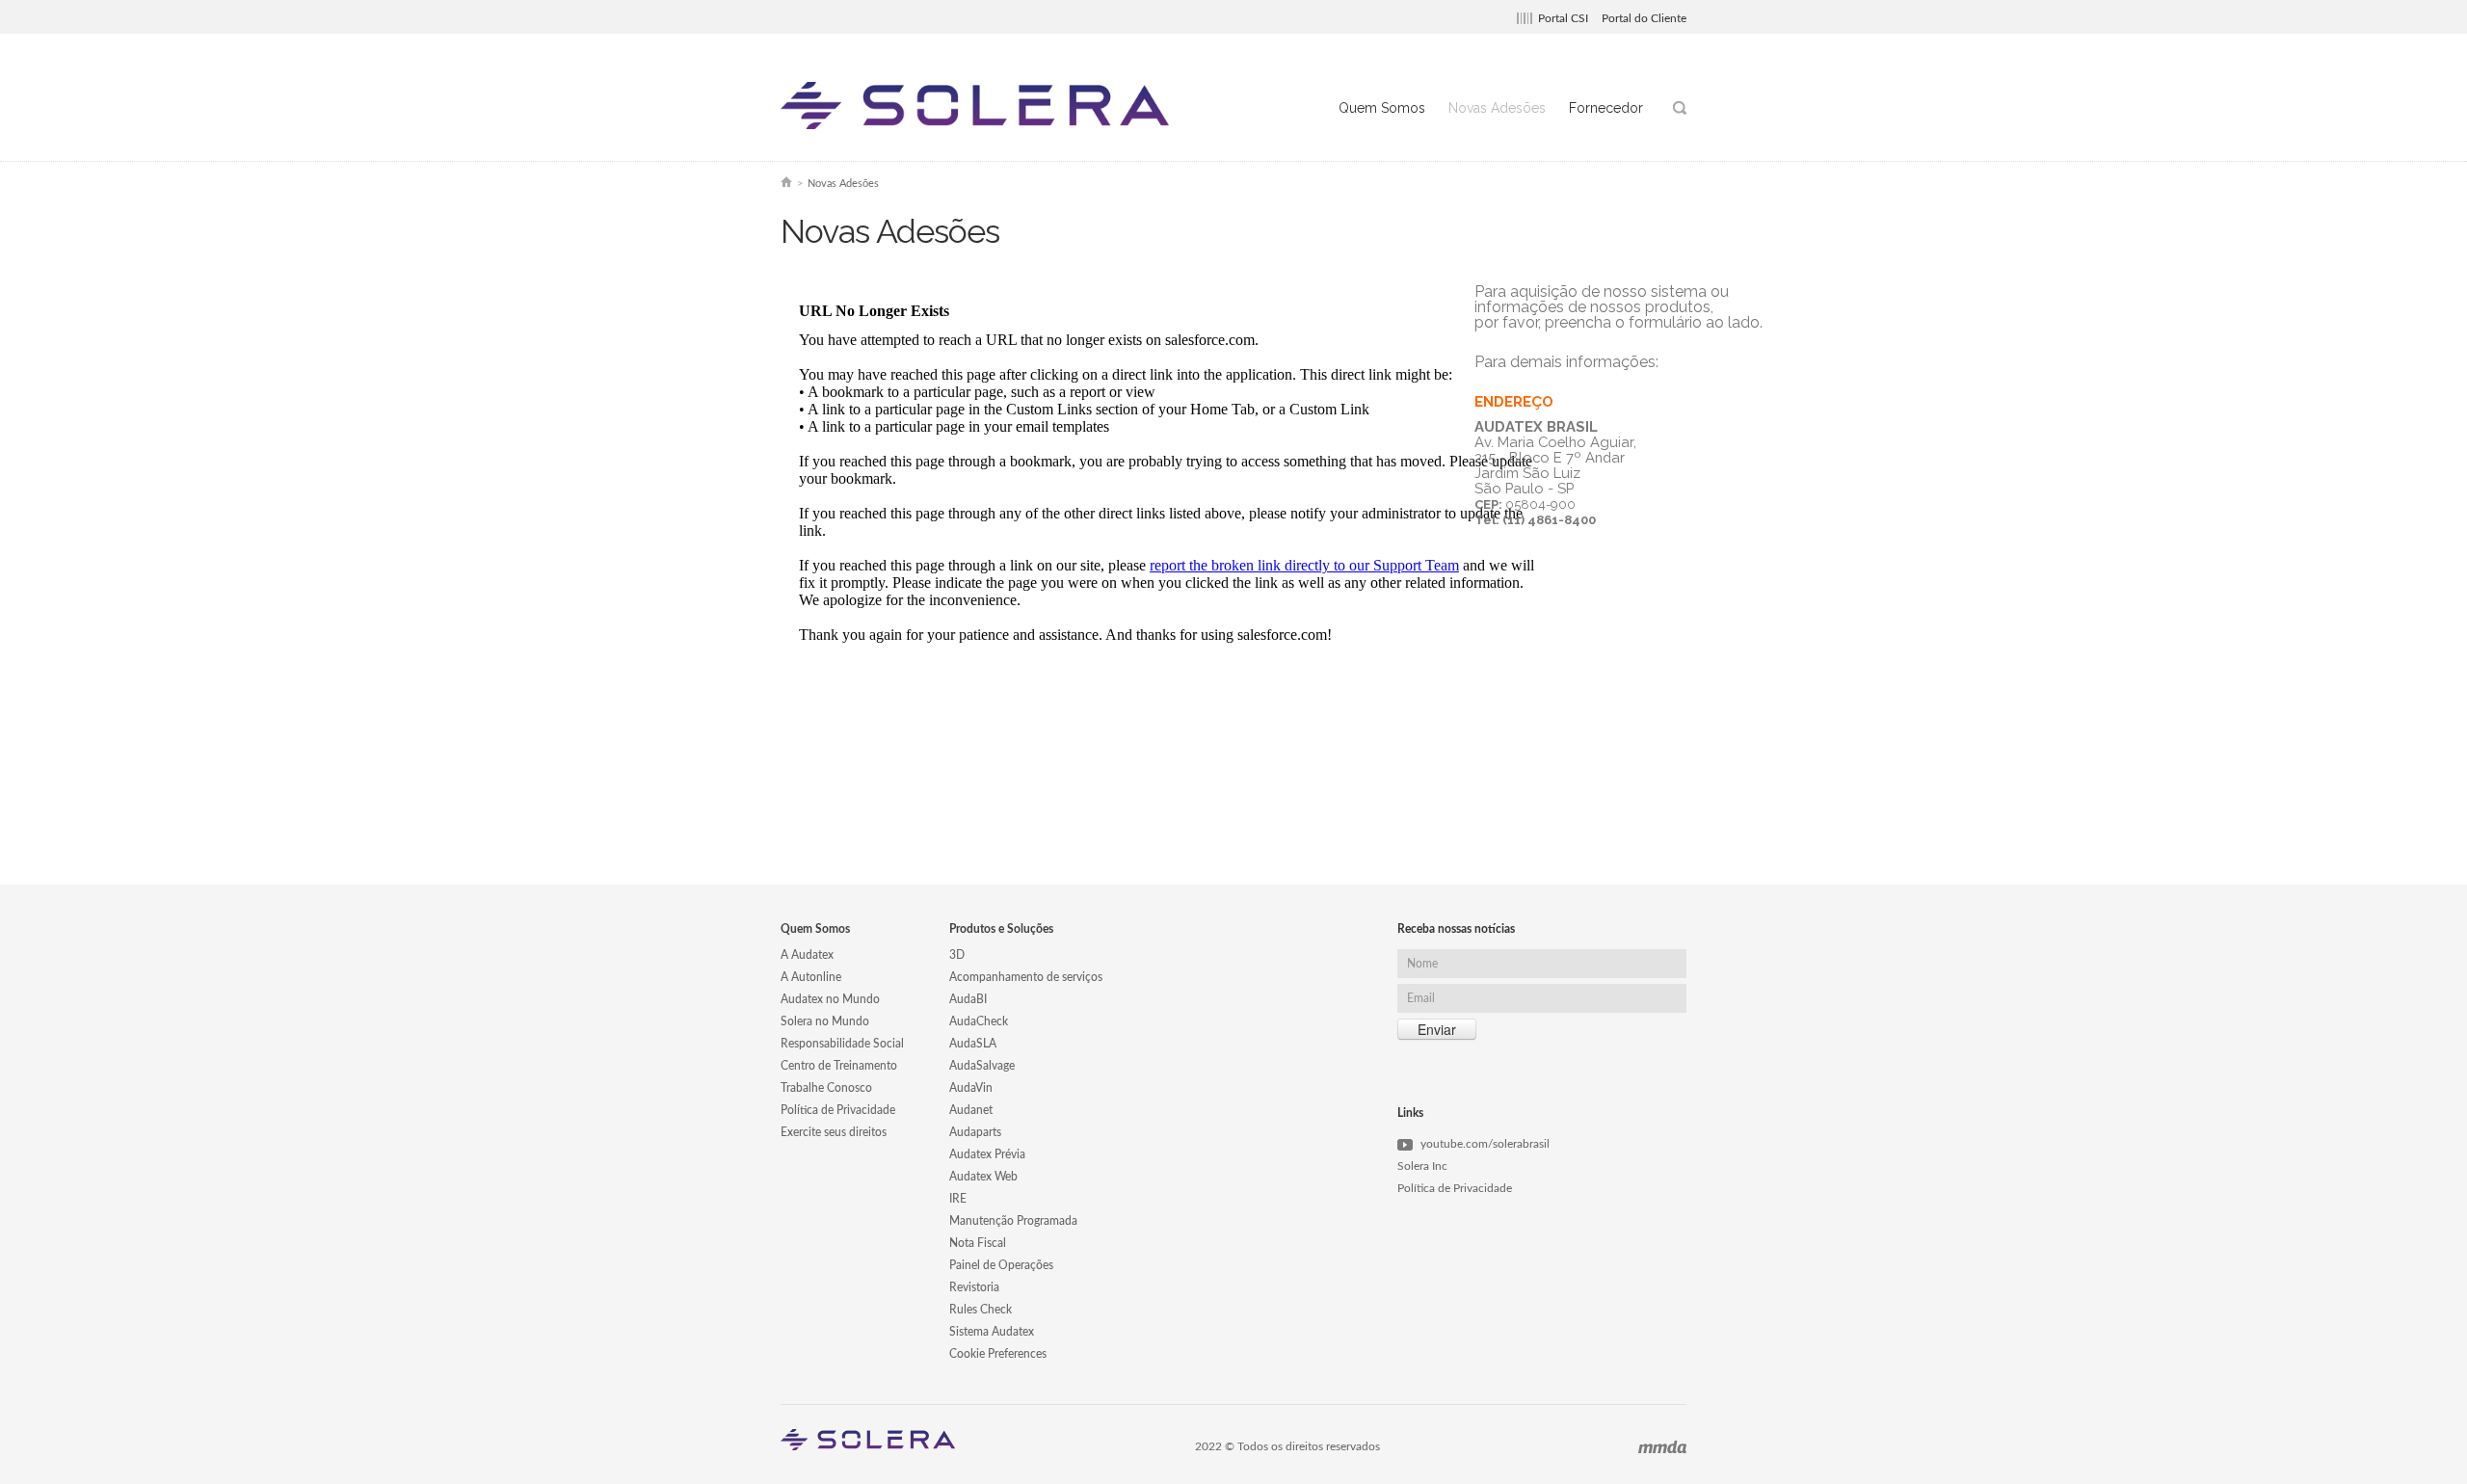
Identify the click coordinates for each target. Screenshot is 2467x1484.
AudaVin (971, 1088)
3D (957, 955)
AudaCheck (979, 1021)
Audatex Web (983, 1177)
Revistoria (974, 1287)
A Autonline (811, 977)
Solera (978, 106)
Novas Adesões (1497, 108)
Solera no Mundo (825, 1021)
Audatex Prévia (987, 1154)
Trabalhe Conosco (826, 1088)
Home (786, 182)
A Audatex (807, 955)
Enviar (1437, 1029)
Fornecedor (1606, 108)
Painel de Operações (1001, 1265)
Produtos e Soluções (1001, 929)
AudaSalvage (982, 1066)
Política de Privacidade (838, 1110)
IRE (958, 1199)
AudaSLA (973, 1044)
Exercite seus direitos (834, 1132)
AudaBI (968, 999)
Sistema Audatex (992, 1332)
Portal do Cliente (1644, 18)
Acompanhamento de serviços (1026, 977)
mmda (1662, 1447)
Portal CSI (1563, 18)
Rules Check (981, 1310)
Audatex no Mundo (830, 999)
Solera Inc (1422, 1166)
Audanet (971, 1110)
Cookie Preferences (998, 1354)
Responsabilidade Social (842, 1044)
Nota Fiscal (978, 1243)
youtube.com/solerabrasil (1485, 1144)
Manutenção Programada (1013, 1221)
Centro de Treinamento (839, 1066)
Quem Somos (1382, 108)
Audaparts (975, 1132)
